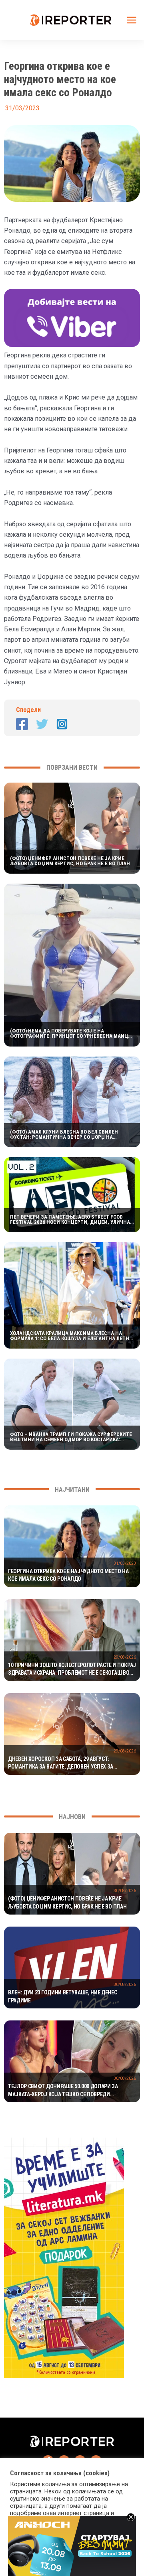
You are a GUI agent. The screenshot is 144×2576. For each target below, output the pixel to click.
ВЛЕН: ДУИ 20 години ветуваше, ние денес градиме (63, 1996)
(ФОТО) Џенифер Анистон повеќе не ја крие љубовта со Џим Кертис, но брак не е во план (70, 861)
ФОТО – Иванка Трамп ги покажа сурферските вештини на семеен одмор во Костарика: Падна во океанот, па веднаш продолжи (71, 1437)
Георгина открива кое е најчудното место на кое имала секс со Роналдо (68, 1575)
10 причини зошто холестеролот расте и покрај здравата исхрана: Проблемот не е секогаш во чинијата (72, 1669)
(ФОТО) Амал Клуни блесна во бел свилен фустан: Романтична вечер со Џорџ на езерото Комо (64, 1134)
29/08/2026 (125, 1657)
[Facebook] (22, 724)
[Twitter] (42, 724)
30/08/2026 (125, 1891)
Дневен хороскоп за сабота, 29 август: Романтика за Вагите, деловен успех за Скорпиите (61, 1763)
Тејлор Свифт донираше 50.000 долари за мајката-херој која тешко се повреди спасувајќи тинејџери (63, 2091)
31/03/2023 (125, 1563)
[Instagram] (62, 724)
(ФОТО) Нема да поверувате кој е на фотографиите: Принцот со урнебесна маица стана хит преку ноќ (71, 1033)
